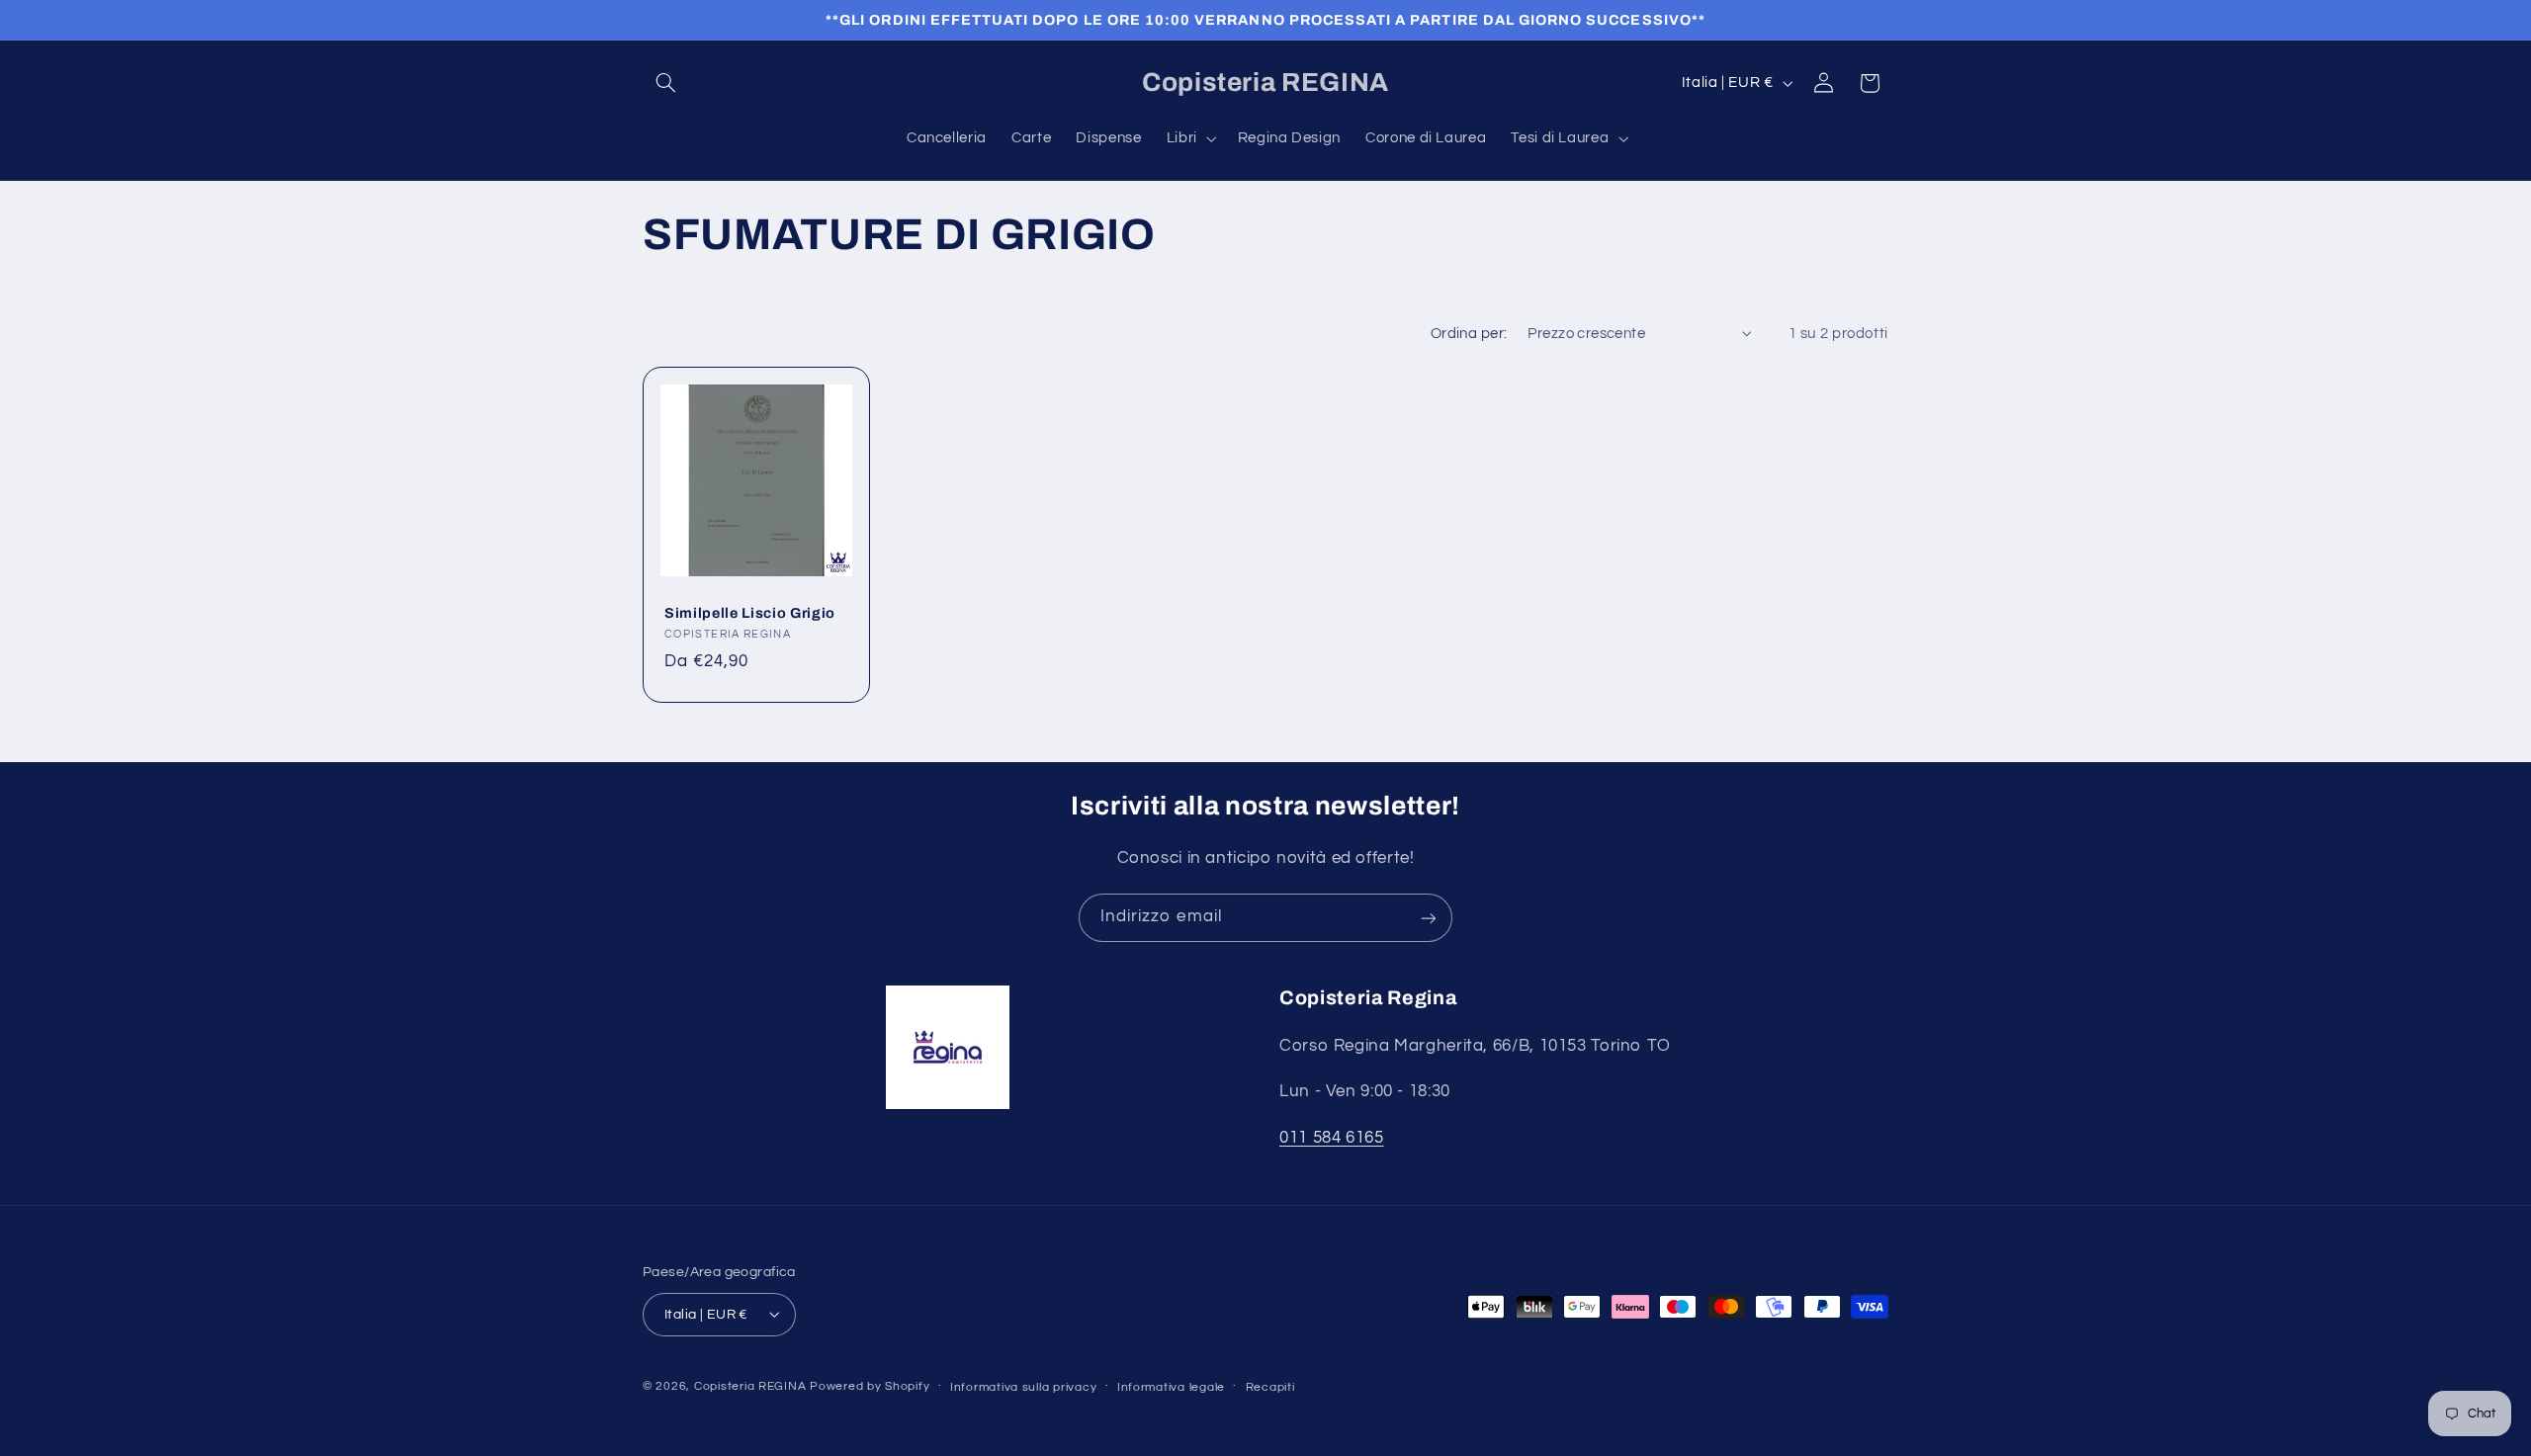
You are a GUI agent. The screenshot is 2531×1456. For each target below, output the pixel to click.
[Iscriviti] (1429, 918)
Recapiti (1270, 1386)
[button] (665, 83)
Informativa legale (1171, 1386)
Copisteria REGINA (750, 1385)
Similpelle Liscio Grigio (750, 613)
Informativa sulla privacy (1023, 1386)
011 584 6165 (1332, 1138)
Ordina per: (1469, 334)
